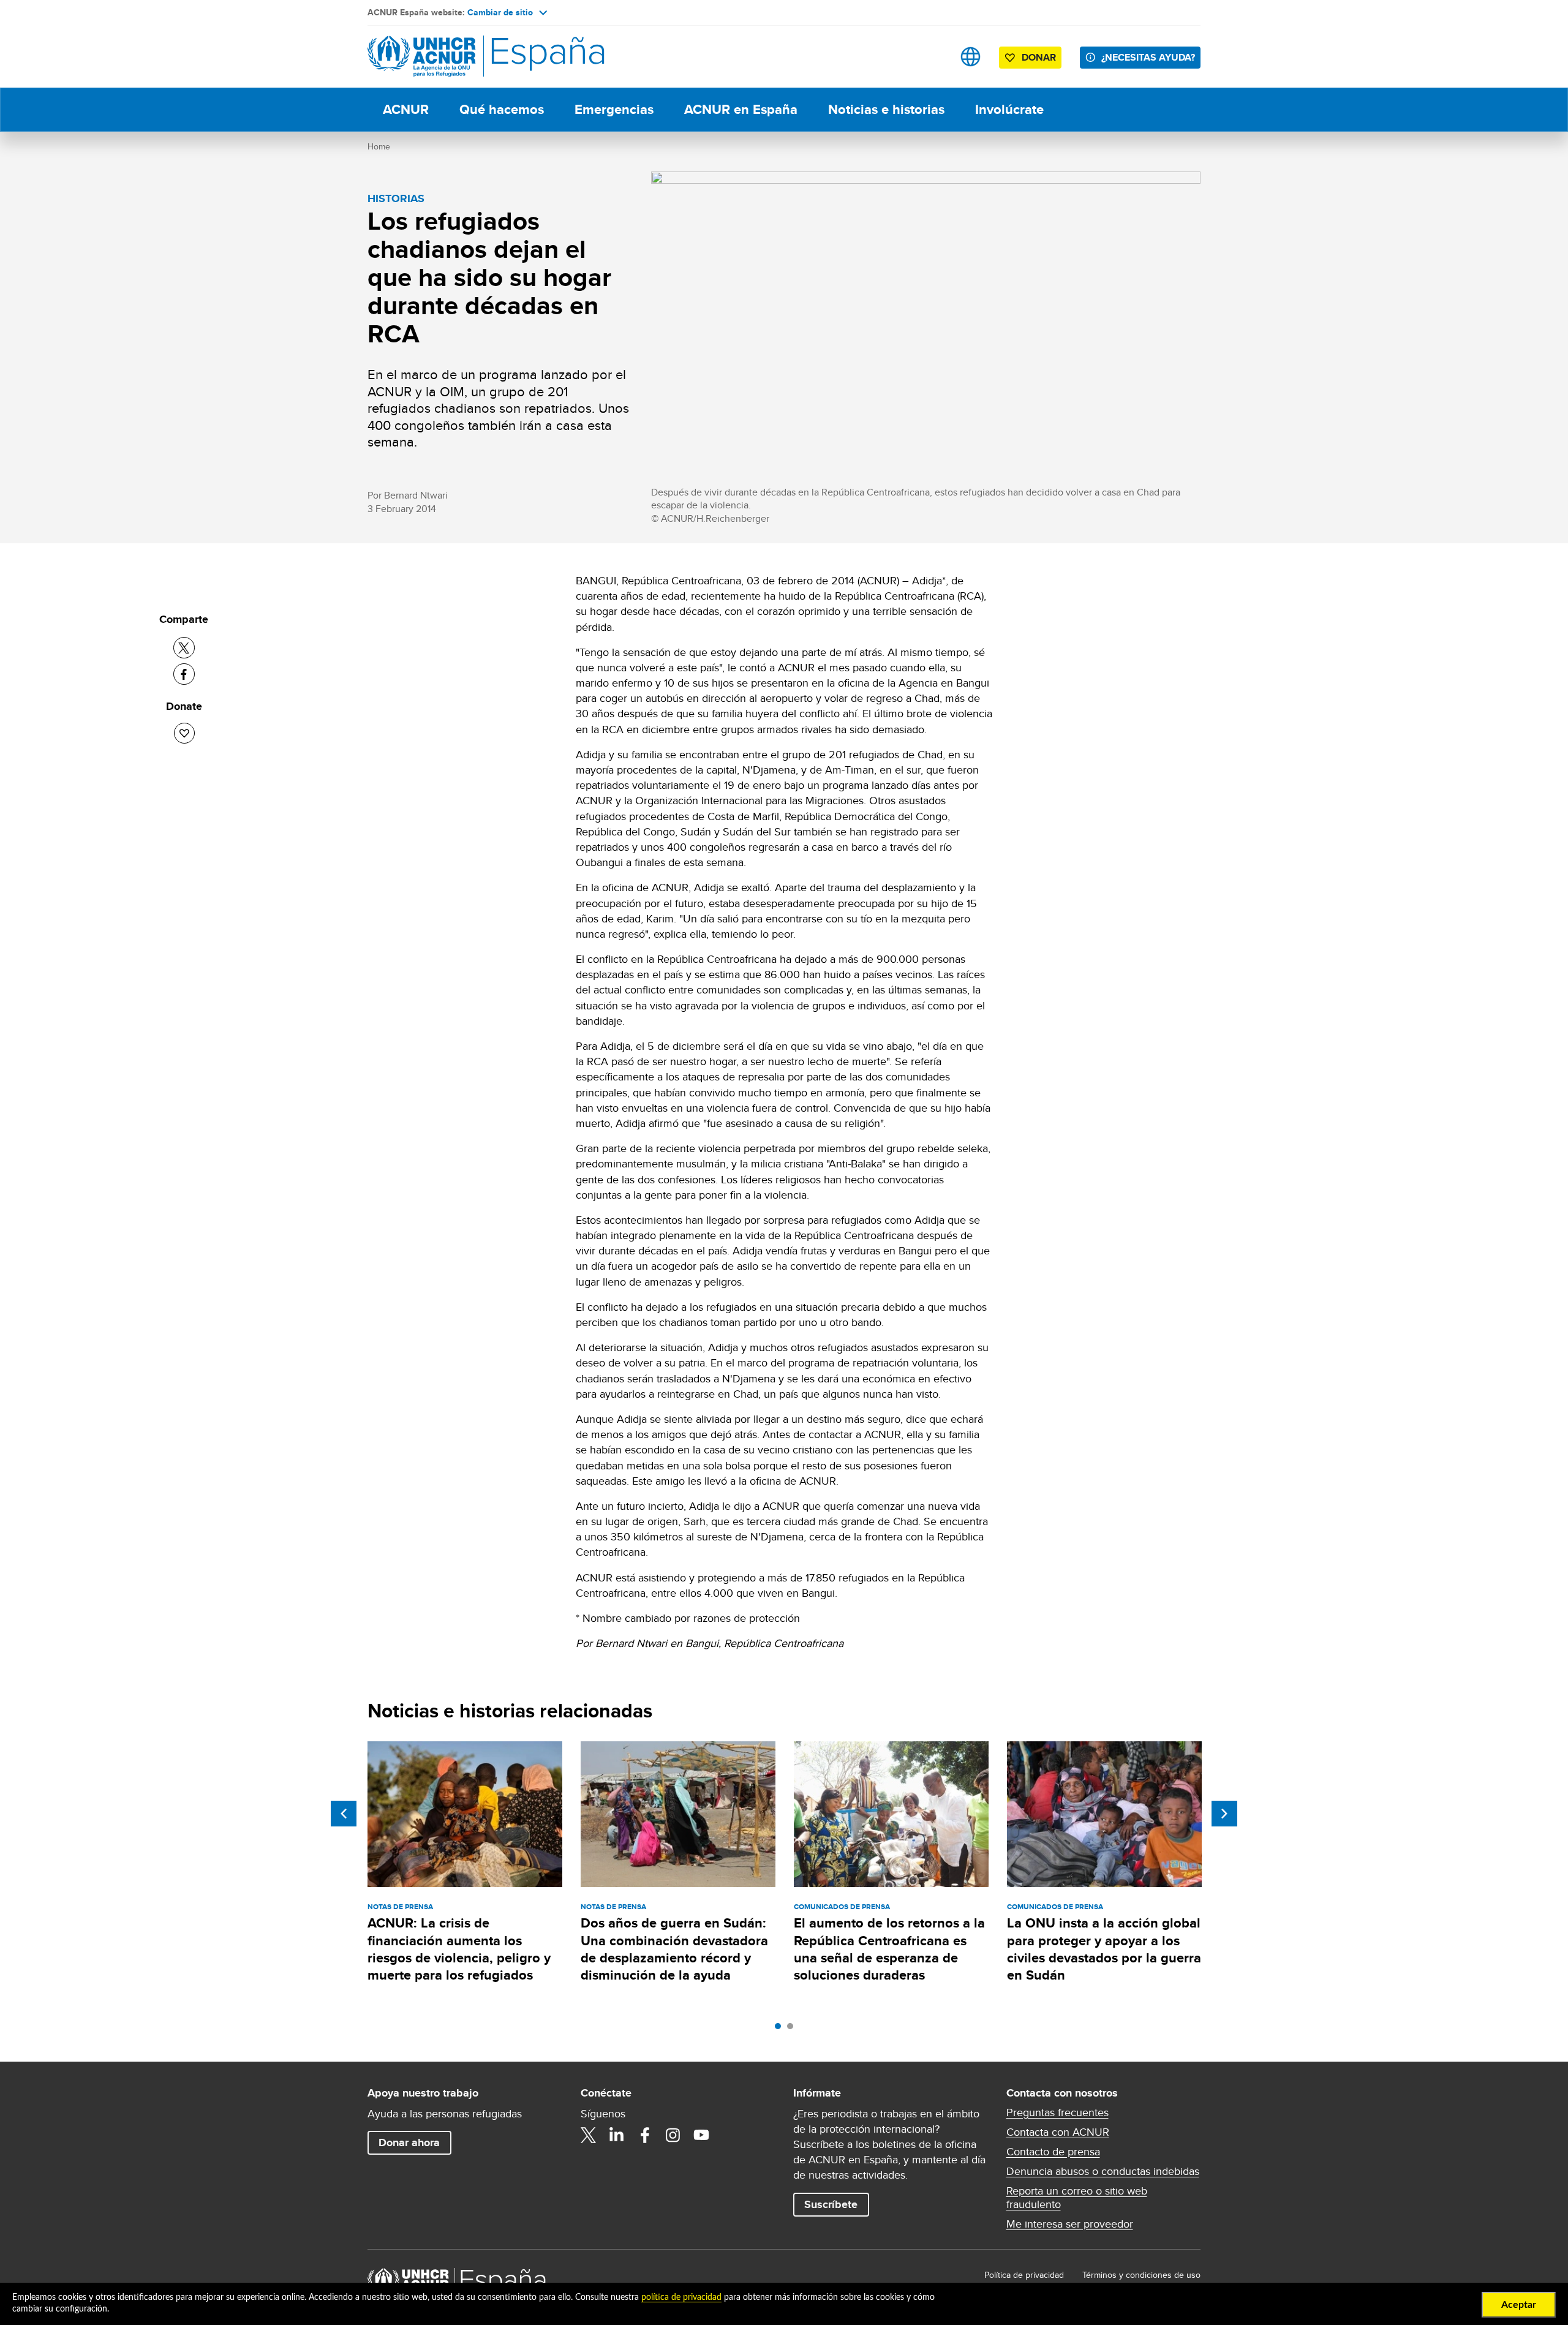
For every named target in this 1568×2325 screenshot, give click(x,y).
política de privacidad (681, 2297)
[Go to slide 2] (793, 2029)
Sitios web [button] (971, 57)
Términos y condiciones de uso (1141, 2275)
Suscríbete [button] (831, 2204)
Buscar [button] (932, 57)
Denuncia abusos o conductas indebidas (1103, 2171)
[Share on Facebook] (184, 674)
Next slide (1224, 1814)
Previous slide (344, 1814)
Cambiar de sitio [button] (500, 12)
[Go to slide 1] (781, 2029)
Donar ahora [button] (409, 2142)
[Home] (453, 57)
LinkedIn (617, 2135)
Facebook (645, 2135)
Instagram (673, 2135)
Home (379, 146)
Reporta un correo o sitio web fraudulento (1077, 2198)
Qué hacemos (502, 109)
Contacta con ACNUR (1058, 2132)
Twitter (589, 2135)
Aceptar (1519, 2305)
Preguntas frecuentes (1057, 2112)
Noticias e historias (886, 109)
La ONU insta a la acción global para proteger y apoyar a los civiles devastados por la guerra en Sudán (1104, 1949)
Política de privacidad (1024, 2275)
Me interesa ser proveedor (1070, 2224)
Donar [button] (1039, 57)
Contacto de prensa (1053, 2152)
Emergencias (614, 109)
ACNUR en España (741, 109)
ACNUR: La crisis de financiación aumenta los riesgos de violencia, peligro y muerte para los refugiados (459, 1949)
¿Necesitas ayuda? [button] (1148, 57)
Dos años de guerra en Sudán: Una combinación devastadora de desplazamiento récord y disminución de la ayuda (674, 1949)
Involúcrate (1009, 109)
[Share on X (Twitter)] (184, 648)
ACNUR (406, 109)
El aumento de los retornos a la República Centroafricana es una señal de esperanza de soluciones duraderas (889, 1949)
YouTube (701, 2135)
